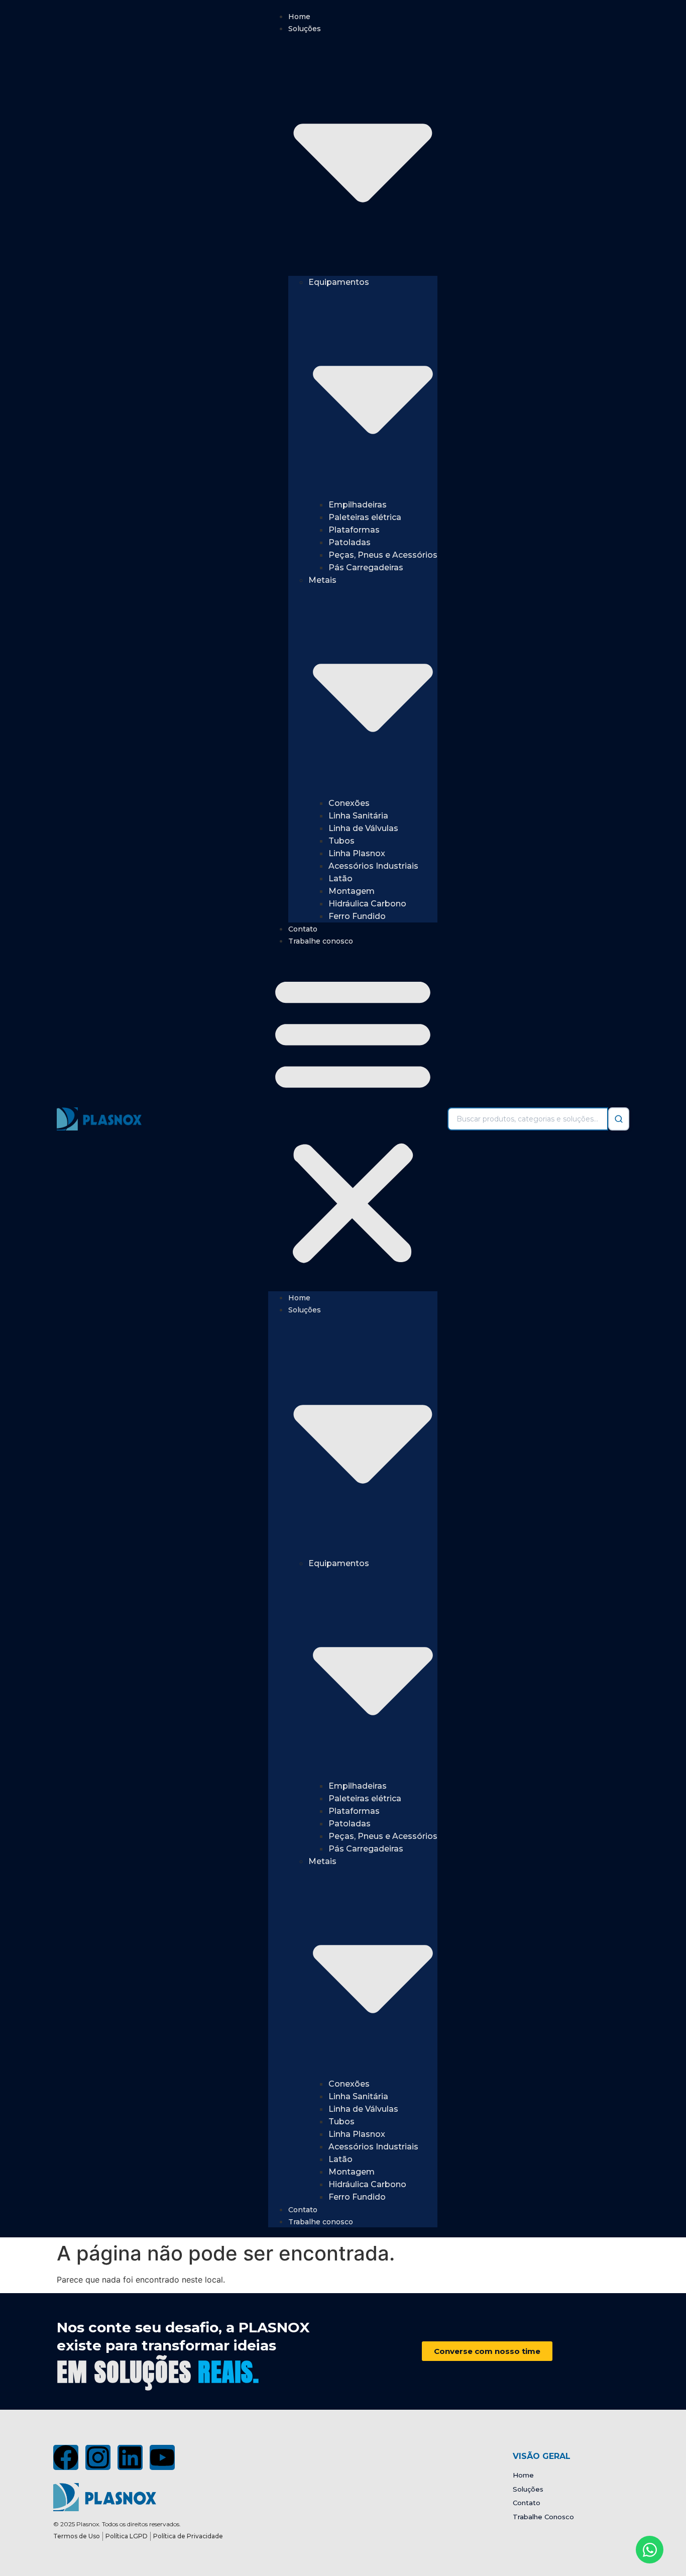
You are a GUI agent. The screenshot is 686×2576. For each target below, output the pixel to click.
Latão (340, 879)
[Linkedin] (130, 2457)
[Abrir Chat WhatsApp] (650, 2550)
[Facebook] (66, 2457)
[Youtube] (162, 2457)
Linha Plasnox (357, 853)
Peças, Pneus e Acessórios (383, 555)
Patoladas (350, 542)
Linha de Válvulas (363, 828)
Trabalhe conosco (321, 941)
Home (299, 17)
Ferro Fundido (357, 916)
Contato (303, 929)
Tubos (341, 841)
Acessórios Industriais (373, 866)
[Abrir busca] (619, 1119)
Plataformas (354, 530)
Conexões (349, 803)
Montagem (352, 891)
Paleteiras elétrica (365, 517)
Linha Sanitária (358, 816)
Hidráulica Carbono (367, 904)
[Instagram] (98, 2457)
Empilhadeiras (358, 505)
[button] (353, 1119)
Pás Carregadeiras (366, 568)
